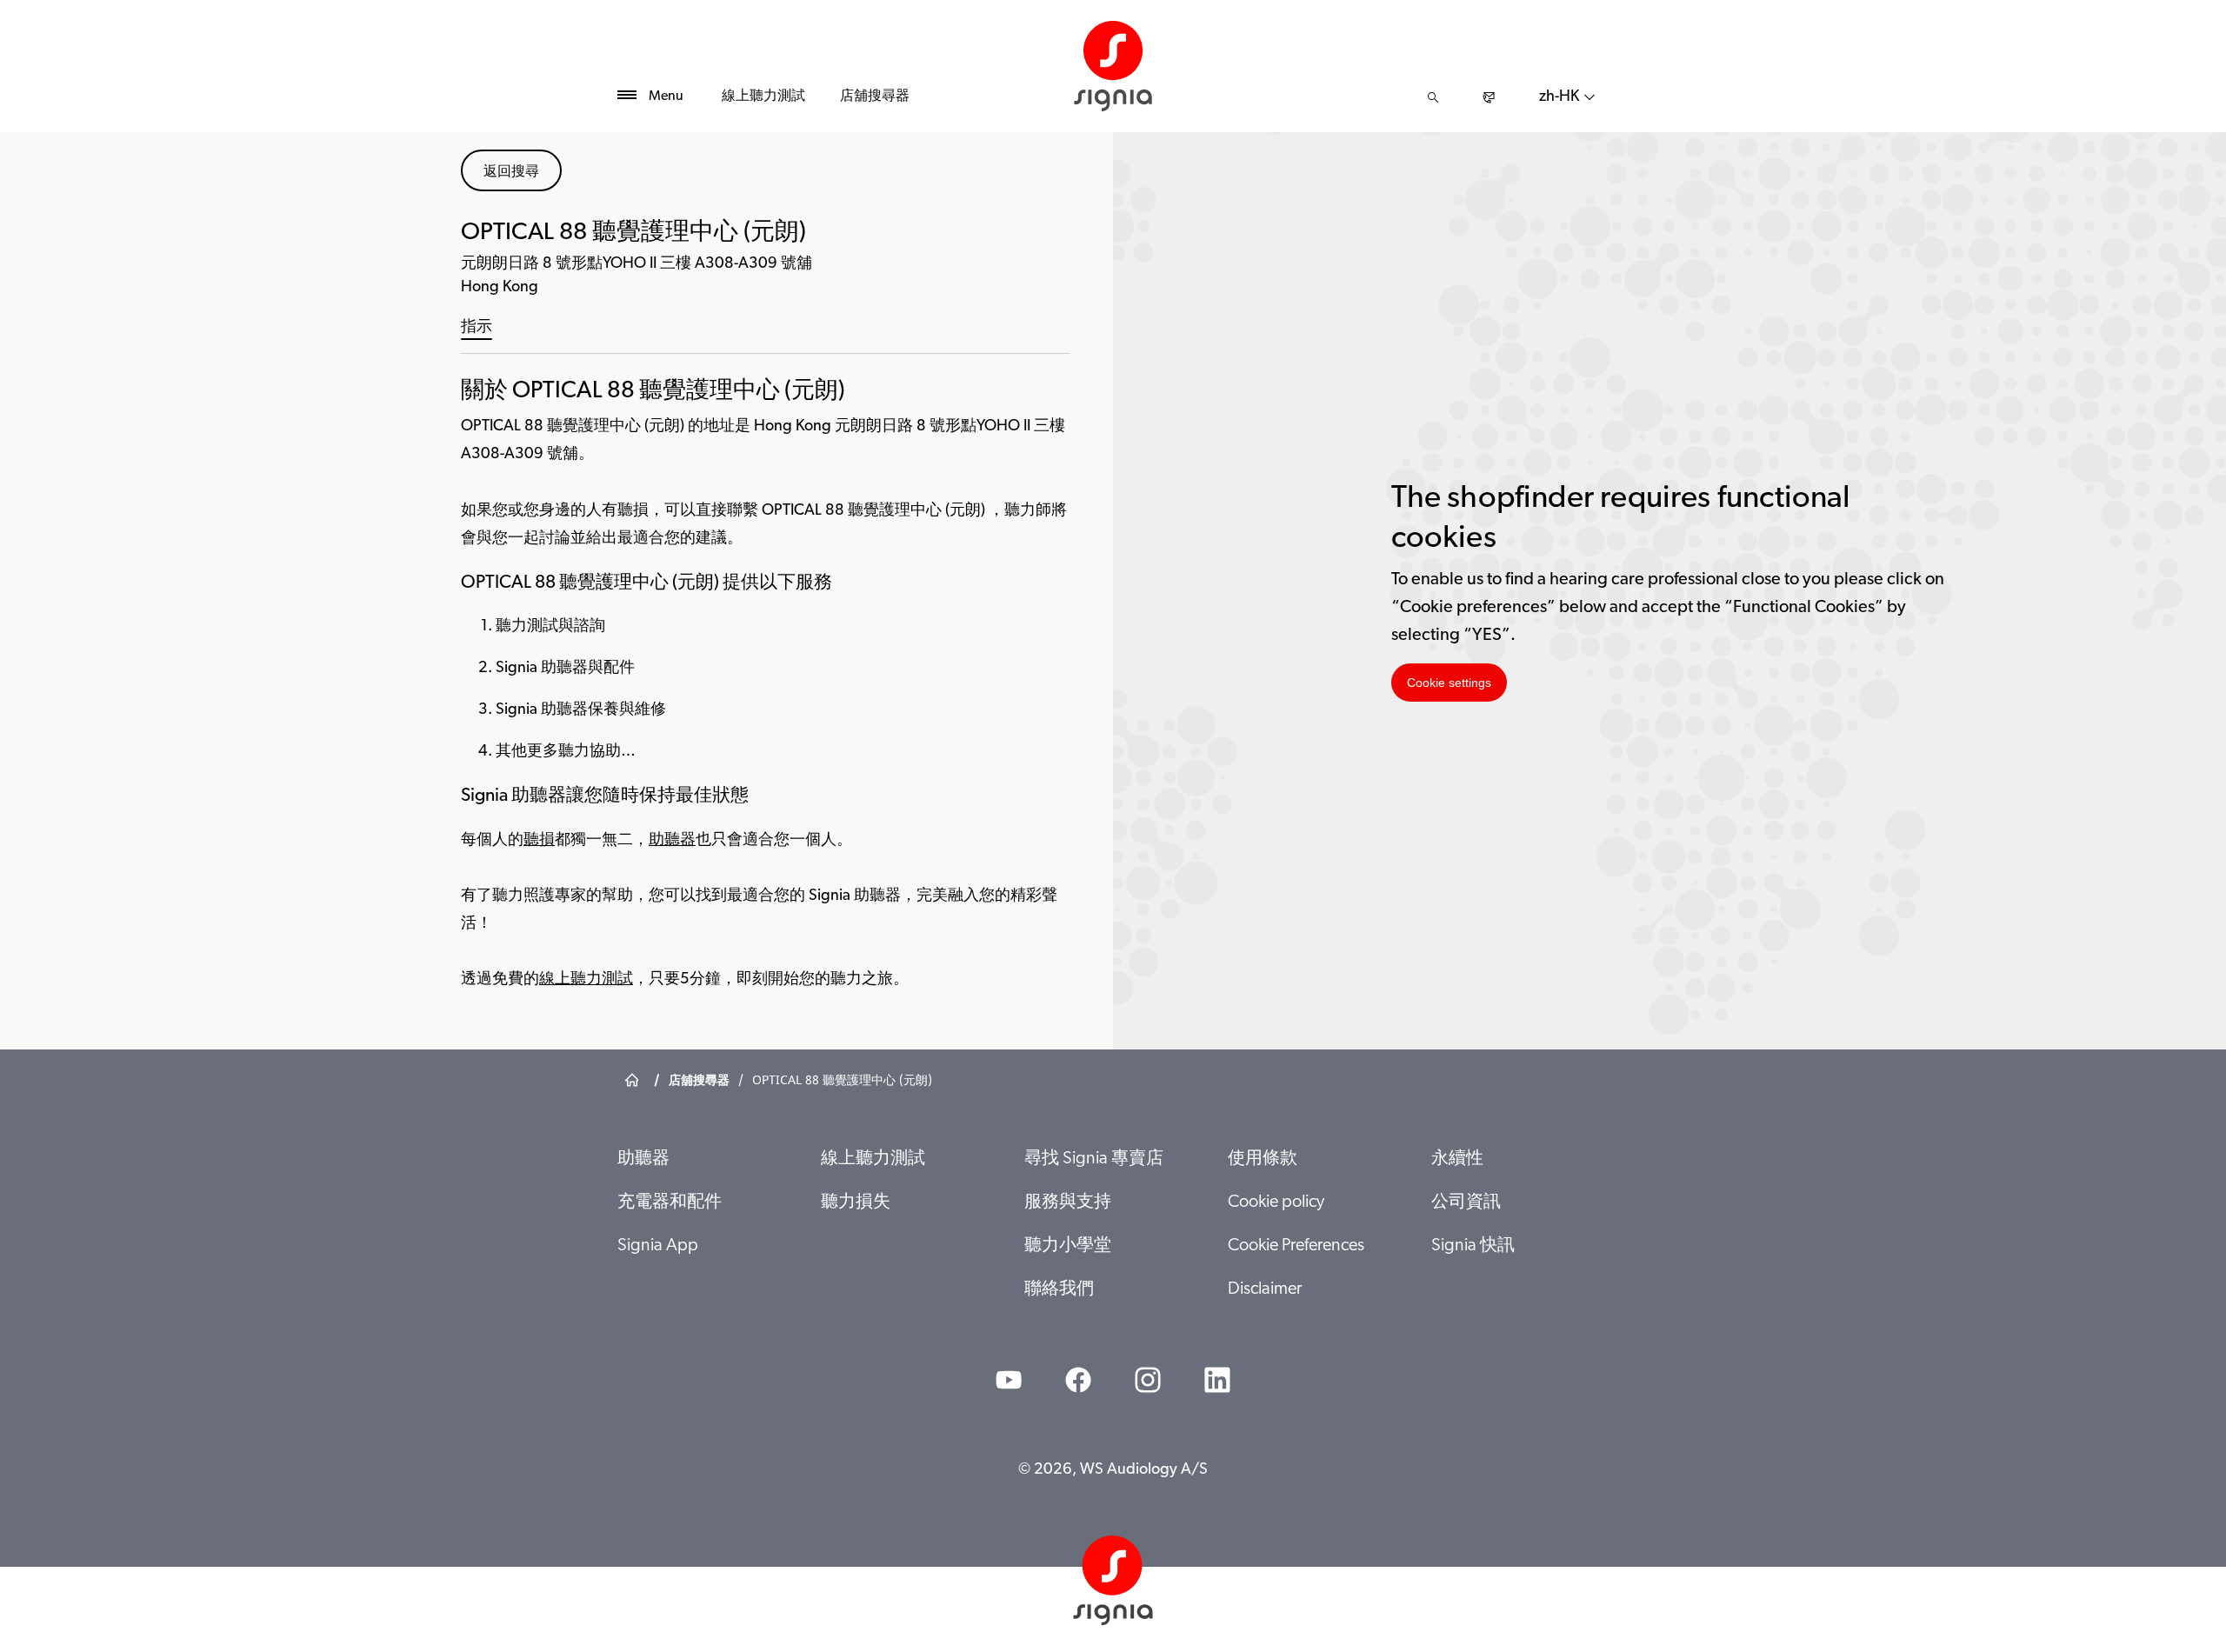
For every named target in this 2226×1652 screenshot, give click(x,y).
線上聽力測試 (763, 97)
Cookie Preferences (1296, 1246)
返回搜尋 (511, 170)
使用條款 (1263, 1159)
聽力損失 (856, 1202)
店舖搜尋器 (875, 97)
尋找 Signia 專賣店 (1094, 1159)
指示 (477, 328)
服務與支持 (1068, 1202)
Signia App (658, 1246)
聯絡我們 (1059, 1289)
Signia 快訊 (1473, 1246)
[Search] (1433, 97)
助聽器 (672, 841)
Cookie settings (1449, 683)
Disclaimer (1265, 1289)
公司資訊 (1466, 1202)
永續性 (1457, 1159)
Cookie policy (1276, 1202)
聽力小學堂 (1068, 1246)
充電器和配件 (670, 1202)
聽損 (539, 841)
